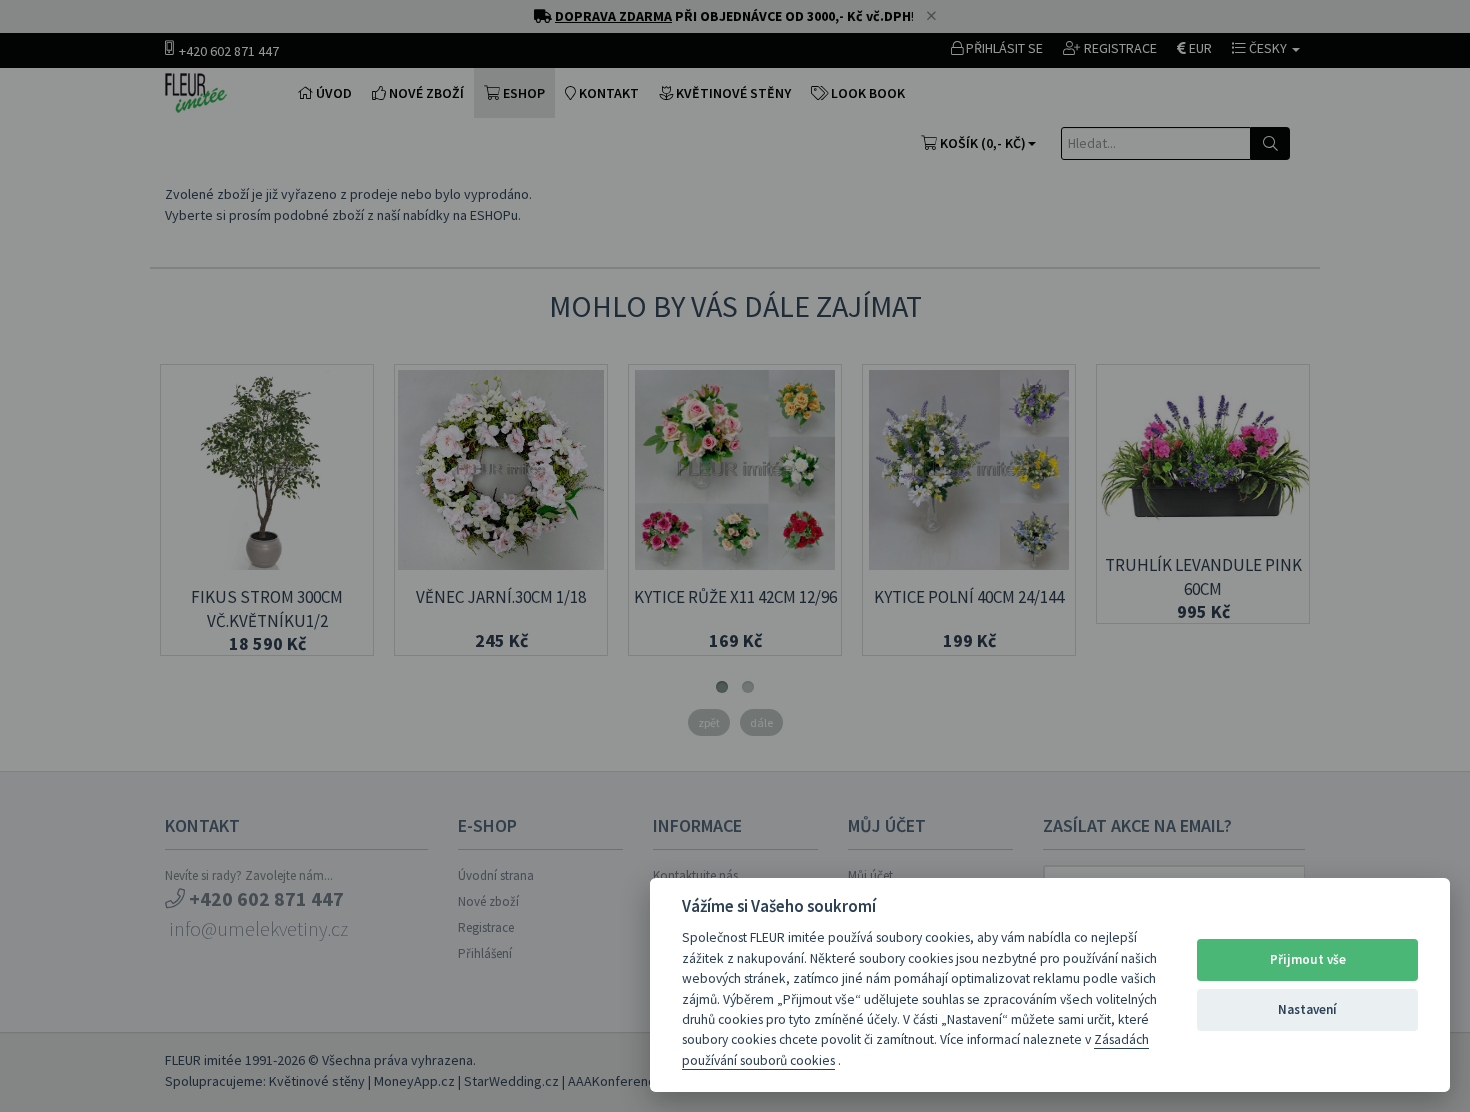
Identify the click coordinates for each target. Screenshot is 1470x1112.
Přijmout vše (1308, 959)
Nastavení (1307, 1009)
